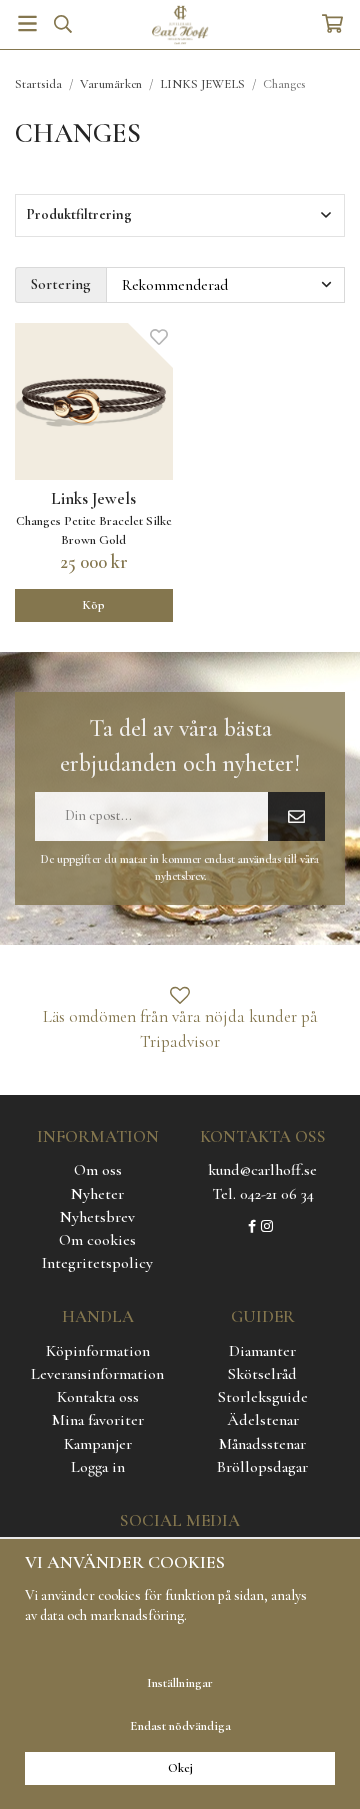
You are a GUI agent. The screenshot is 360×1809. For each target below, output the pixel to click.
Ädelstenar (263, 1420)
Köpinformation (98, 1351)
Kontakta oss (98, 1397)
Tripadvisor (180, 1041)
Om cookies (97, 1240)
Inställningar (180, 1683)
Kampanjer (98, 1444)
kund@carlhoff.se (262, 1170)
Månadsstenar (262, 1444)
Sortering (61, 284)
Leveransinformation (97, 1374)
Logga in (98, 1467)
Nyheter (97, 1194)
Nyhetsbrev (97, 1217)
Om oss (98, 1170)
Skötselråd (262, 1374)
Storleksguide (263, 1397)
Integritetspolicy (97, 1263)
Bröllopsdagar (262, 1467)
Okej (180, 1768)
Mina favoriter (98, 1420)
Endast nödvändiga (180, 1726)
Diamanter (262, 1351)
